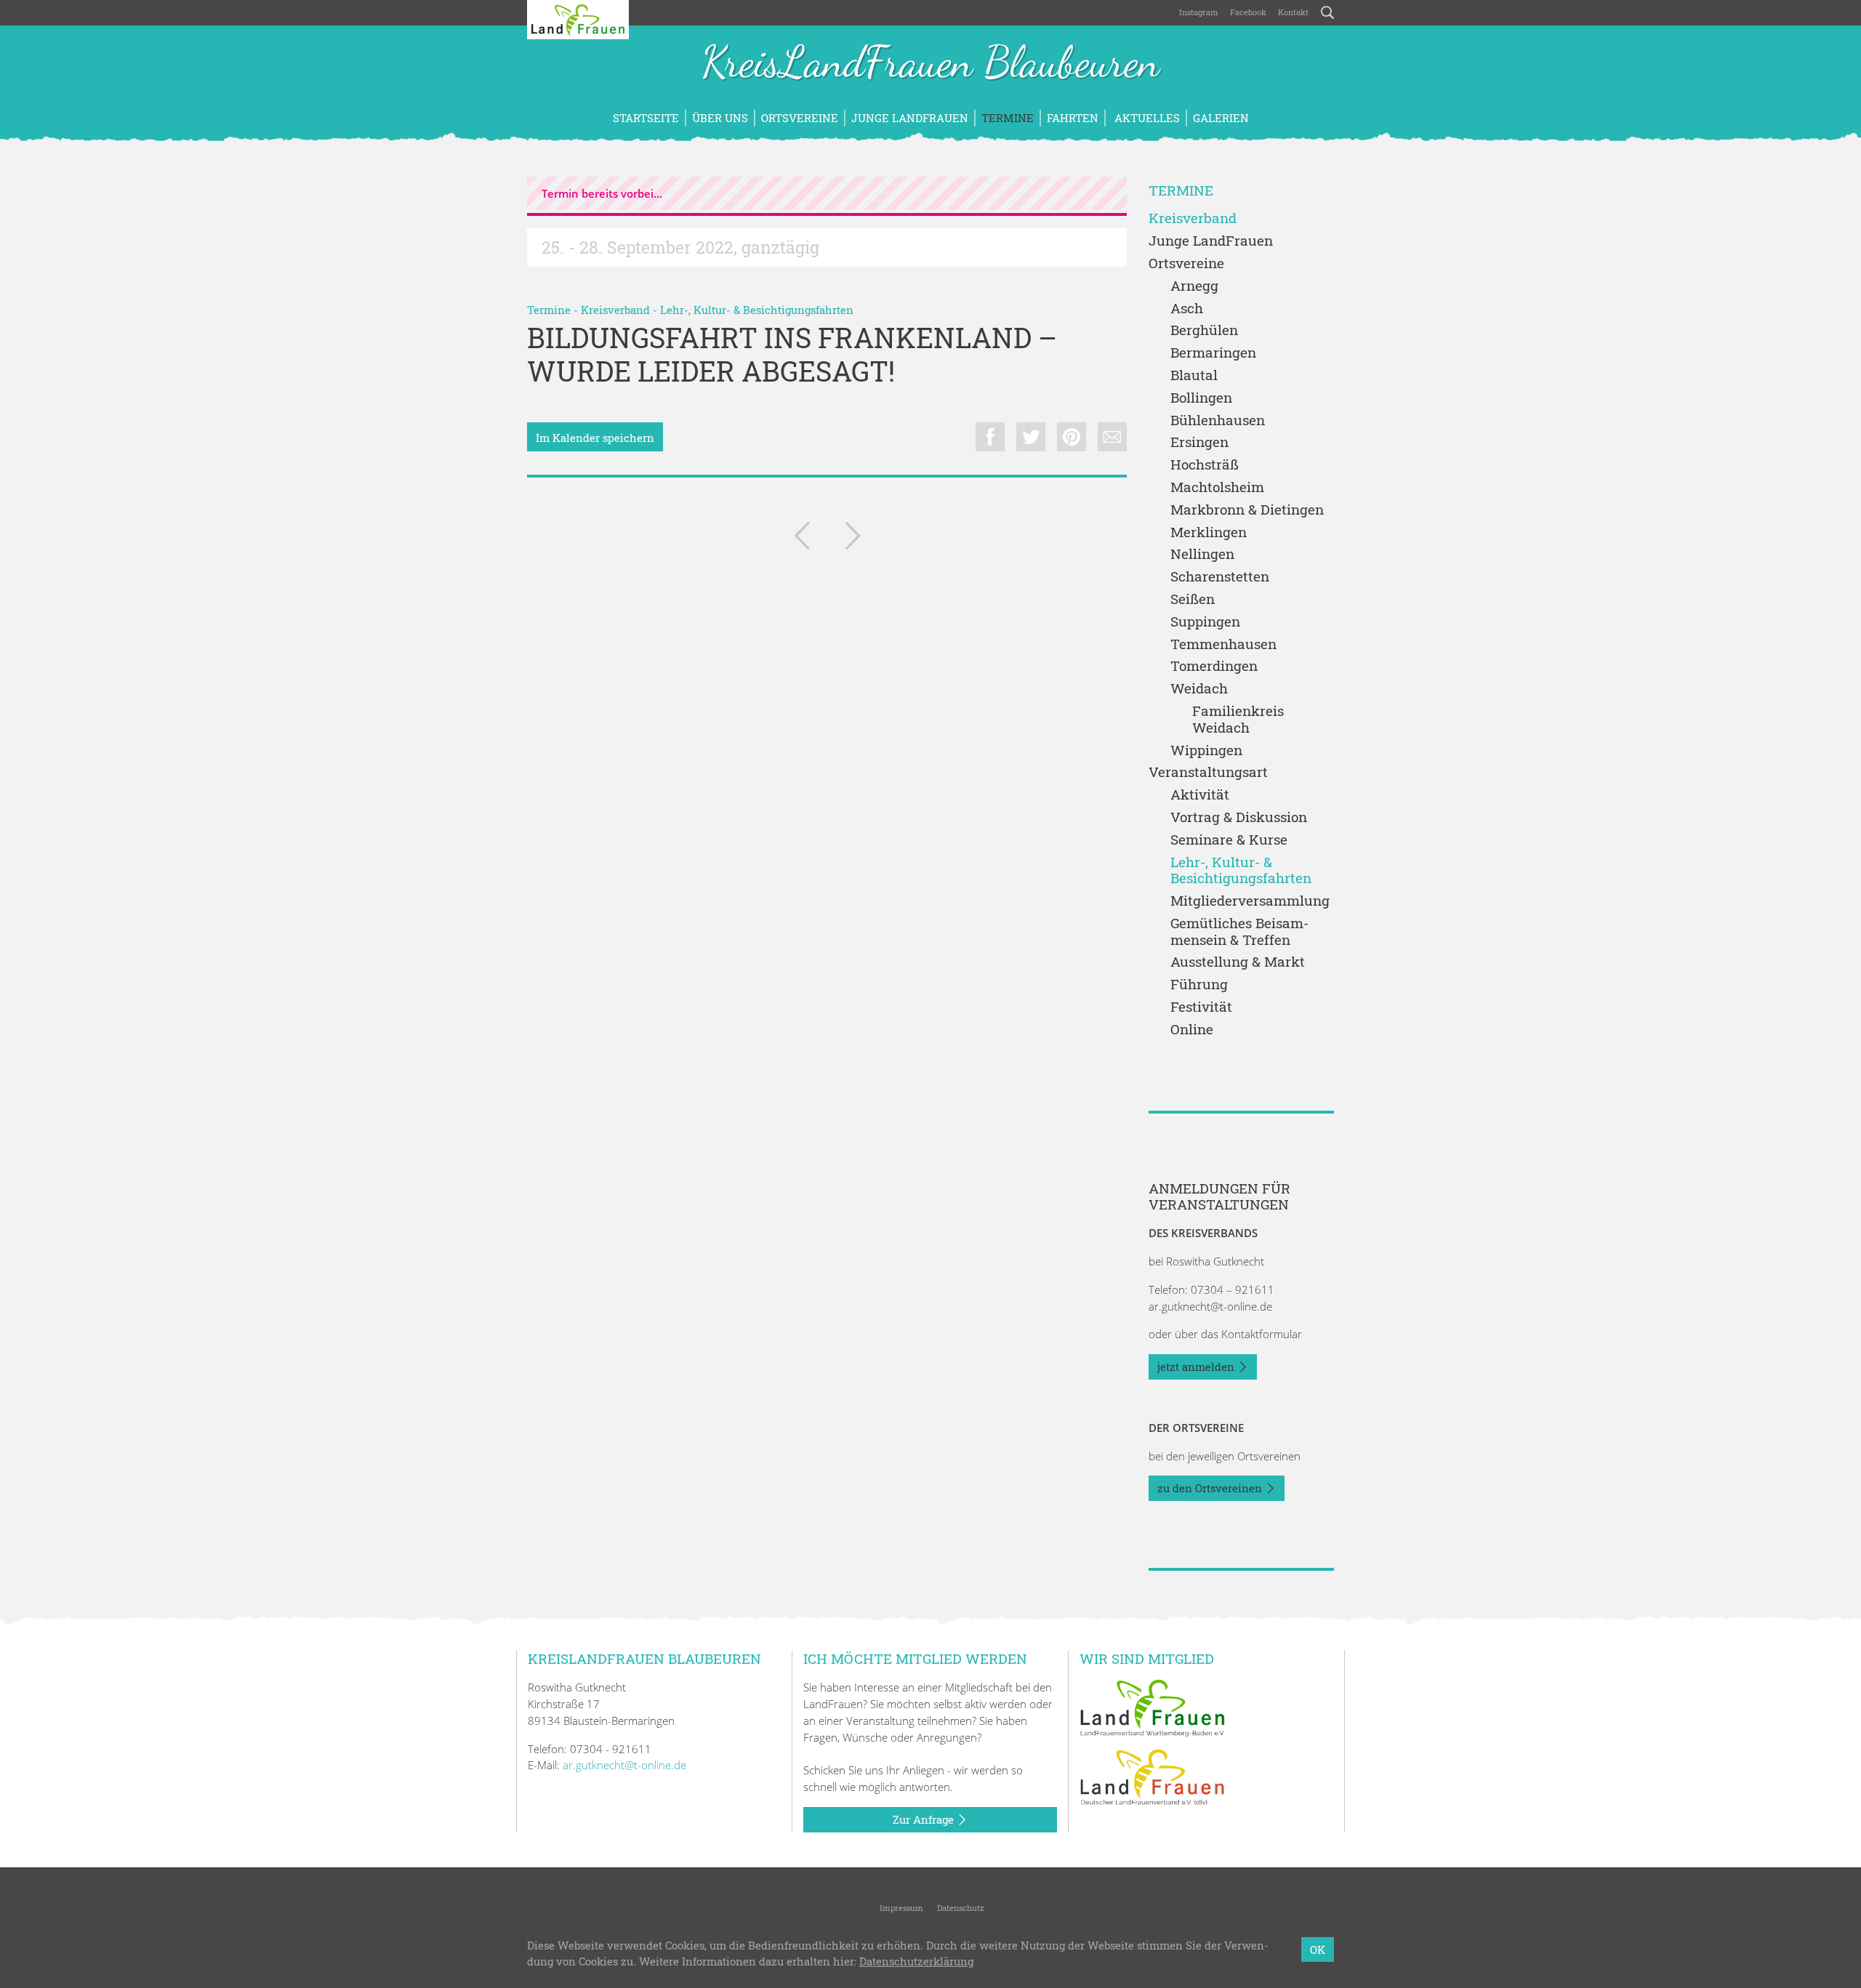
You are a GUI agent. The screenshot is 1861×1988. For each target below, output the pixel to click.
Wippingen (1206, 750)
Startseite (646, 118)
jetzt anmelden (1197, 1367)
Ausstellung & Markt (1238, 962)
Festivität (1201, 1007)
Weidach (1199, 689)
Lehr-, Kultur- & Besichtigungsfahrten (757, 310)
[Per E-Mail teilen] (1112, 437)
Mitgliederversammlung (1250, 901)
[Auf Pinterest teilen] (1072, 437)
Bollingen (1201, 398)
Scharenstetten (1220, 577)
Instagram (1199, 12)
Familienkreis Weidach (1238, 720)
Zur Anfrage (925, 1819)
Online (1192, 1030)
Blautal (1194, 375)
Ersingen (1199, 442)
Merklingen (1209, 532)
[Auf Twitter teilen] (1031, 437)
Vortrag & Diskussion (1239, 817)
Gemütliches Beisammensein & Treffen (1239, 932)
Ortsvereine (800, 118)
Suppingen (1205, 622)
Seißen (1193, 599)
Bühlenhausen (1218, 420)
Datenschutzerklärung (916, 1962)
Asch (1187, 309)
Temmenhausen (1223, 644)
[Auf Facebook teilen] (990, 437)
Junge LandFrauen (910, 118)
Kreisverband (615, 310)
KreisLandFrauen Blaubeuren (930, 64)
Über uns (720, 118)
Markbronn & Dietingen (1247, 510)
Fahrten (1073, 118)
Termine (1008, 118)
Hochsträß (1205, 465)
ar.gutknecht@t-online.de (1210, 1306)
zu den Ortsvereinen (1211, 1488)
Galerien (1221, 118)
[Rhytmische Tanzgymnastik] (853, 539)
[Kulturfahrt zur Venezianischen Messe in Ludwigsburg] (802, 539)
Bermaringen (1213, 353)
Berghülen (1204, 330)
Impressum (900, 1908)
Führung (1199, 985)
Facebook (1248, 12)
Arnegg (1194, 286)
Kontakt (1293, 12)
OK (1318, 1949)
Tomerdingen (1214, 666)
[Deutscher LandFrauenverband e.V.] (1152, 1776)
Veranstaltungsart (1208, 772)
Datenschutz (960, 1908)
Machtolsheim (1217, 487)
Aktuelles (1146, 118)
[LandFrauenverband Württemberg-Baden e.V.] (1152, 1707)
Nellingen (1202, 554)
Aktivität (1200, 795)
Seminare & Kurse (1229, 840)
